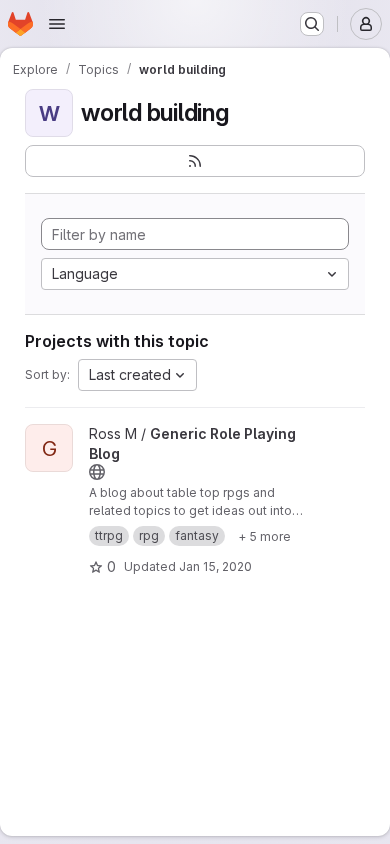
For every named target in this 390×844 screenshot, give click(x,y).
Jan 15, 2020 (215, 566)
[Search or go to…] (312, 24)
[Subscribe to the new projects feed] (195, 161)
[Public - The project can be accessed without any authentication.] (97, 472)
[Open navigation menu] (57, 24)
